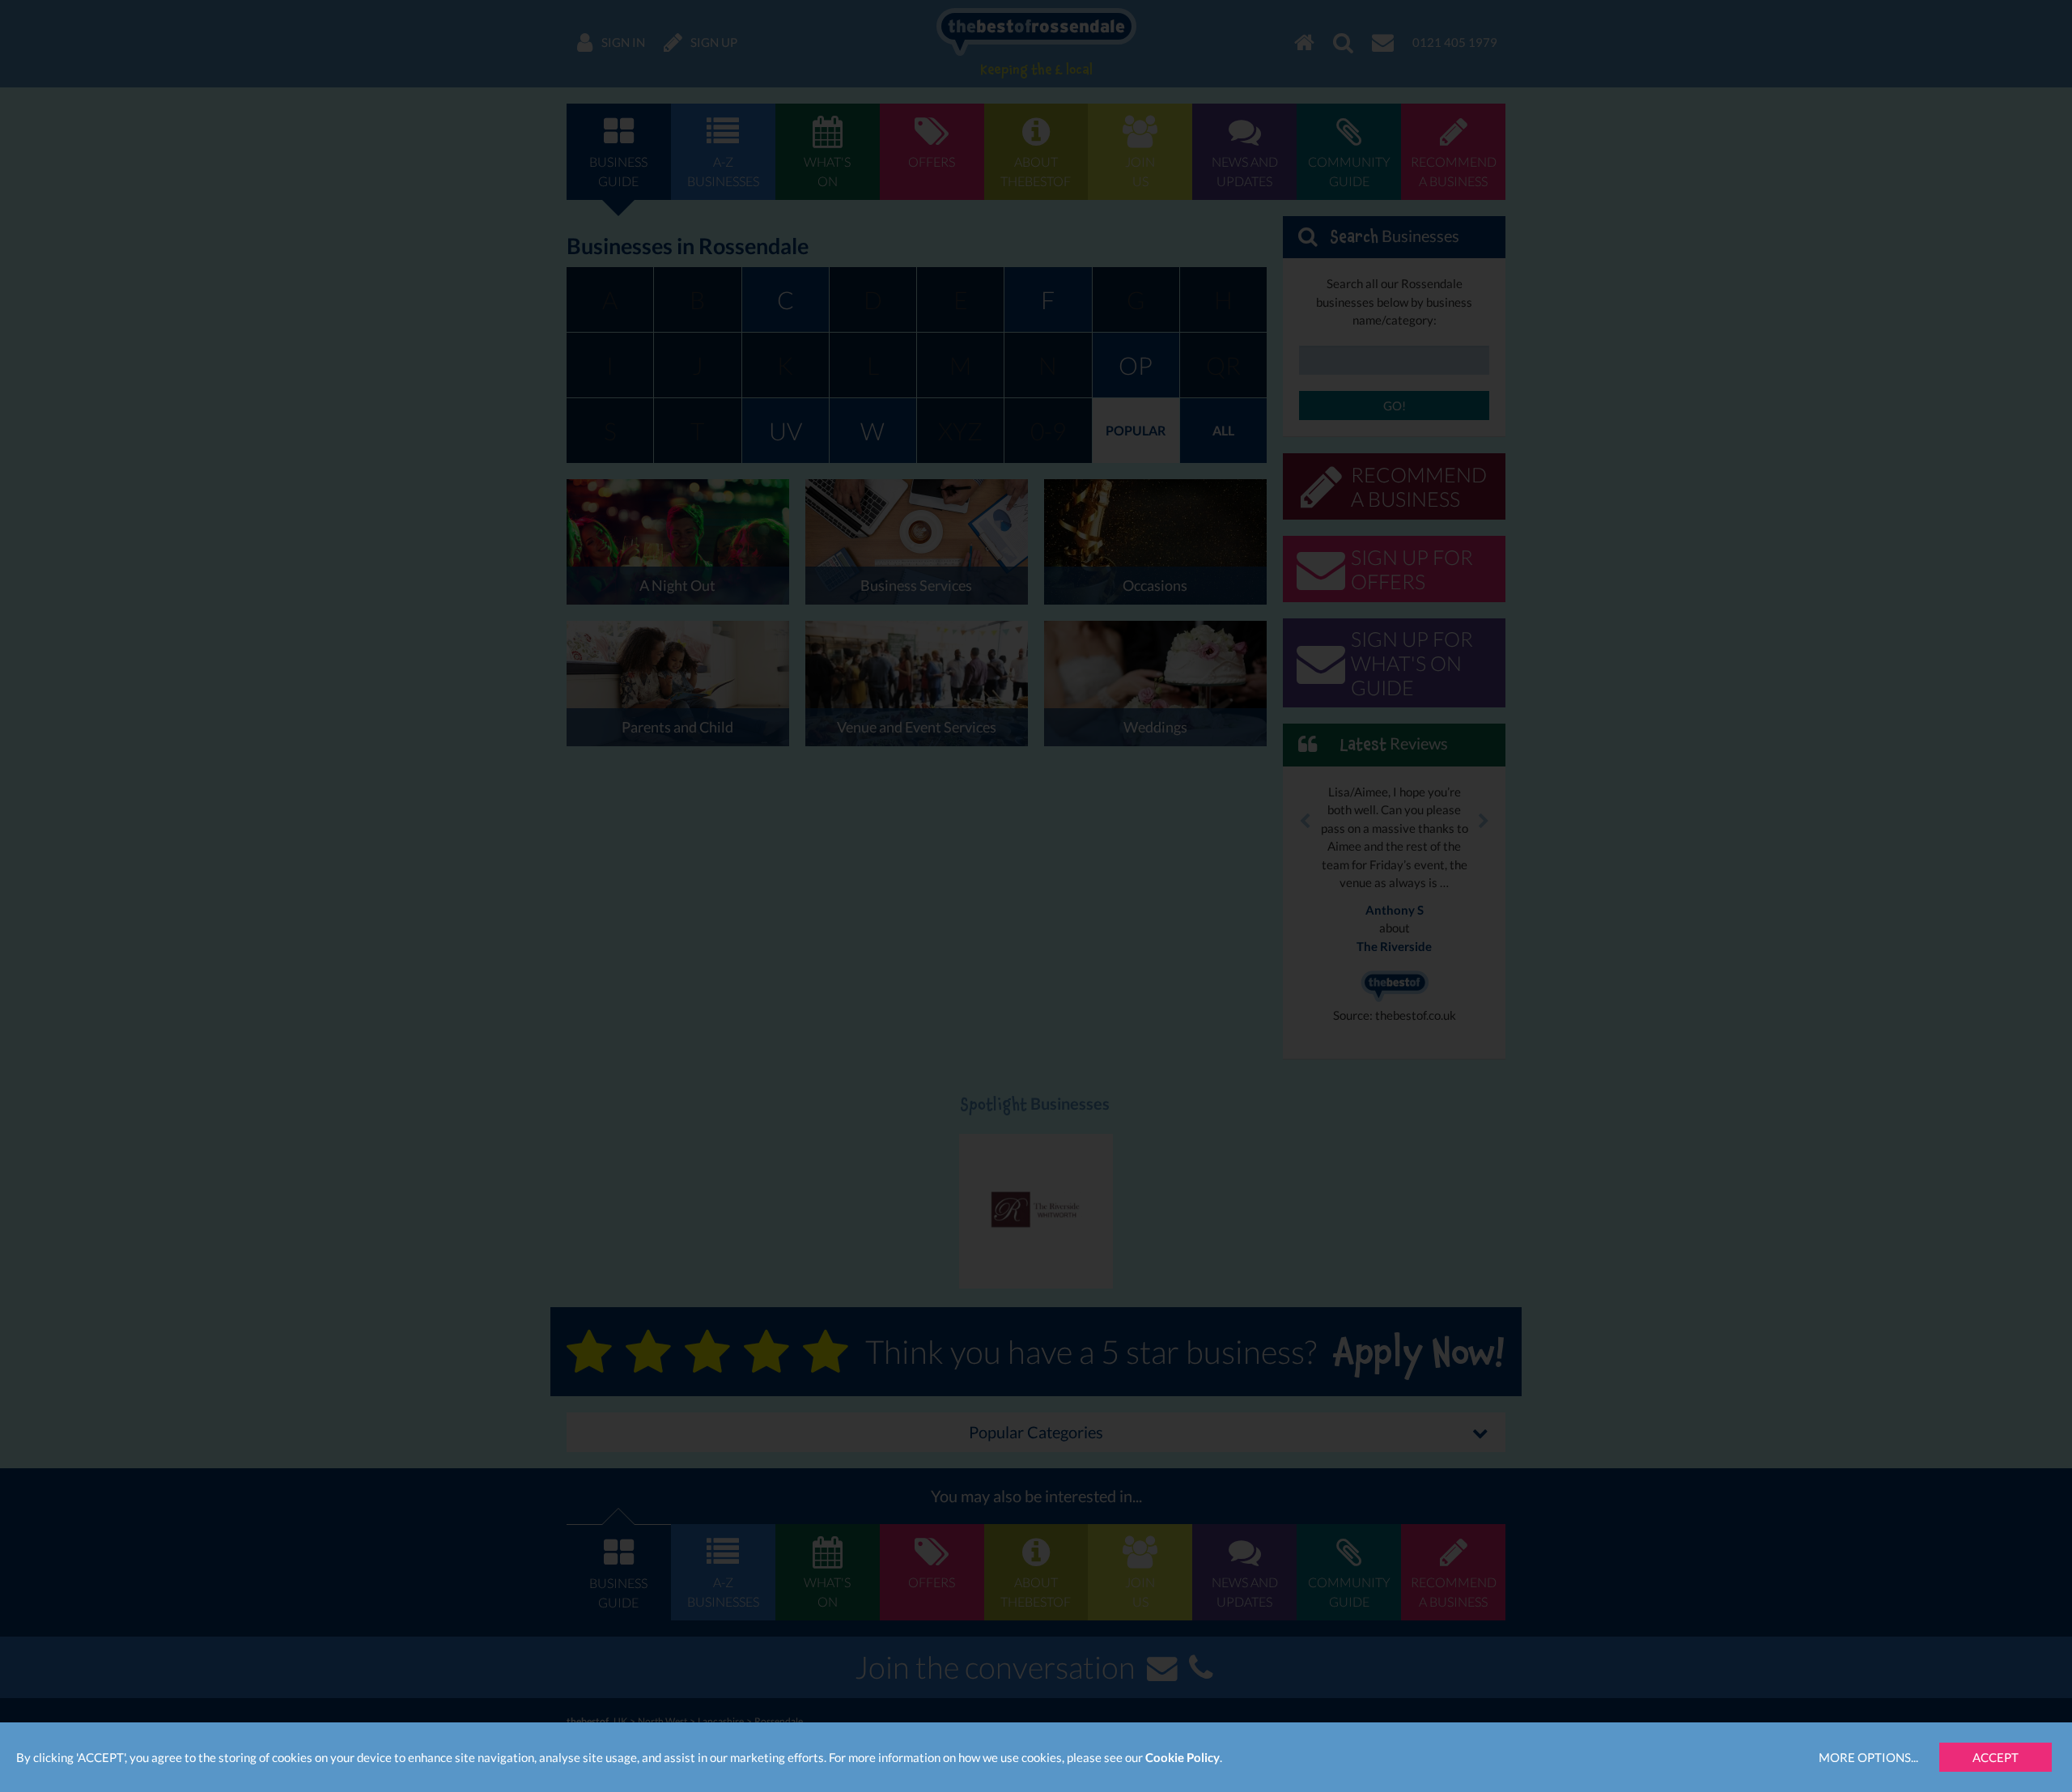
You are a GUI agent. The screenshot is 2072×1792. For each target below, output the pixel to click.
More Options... (1868, 1757)
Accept (1996, 1757)
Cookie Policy (1182, 1757)
